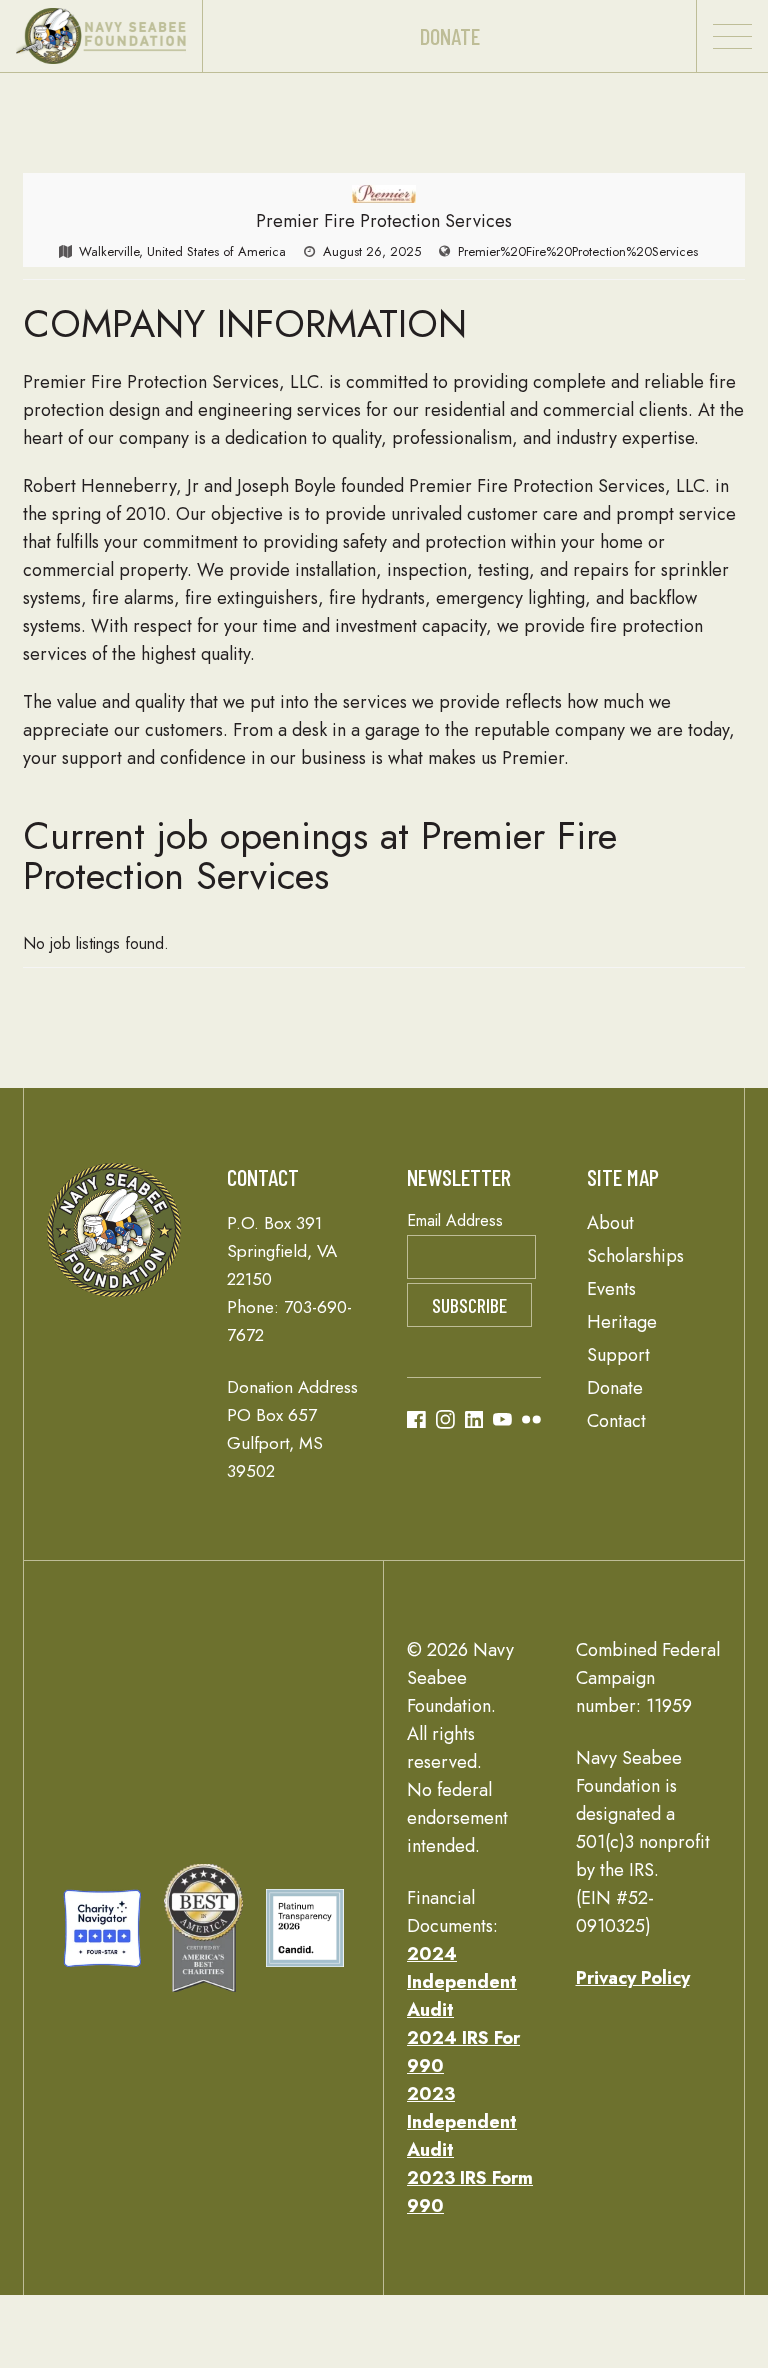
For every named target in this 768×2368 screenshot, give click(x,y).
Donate (450, 36)
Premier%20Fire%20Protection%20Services (578, 251)
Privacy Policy (633, 1978)
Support (618, 1355)
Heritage (622, 1322)
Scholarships (635, 1256)
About (610, 1223)
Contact (616, 1421)
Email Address (455, 1220)
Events (611, 1289)
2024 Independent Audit (462, 1982)
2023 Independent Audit (462, 2122)
